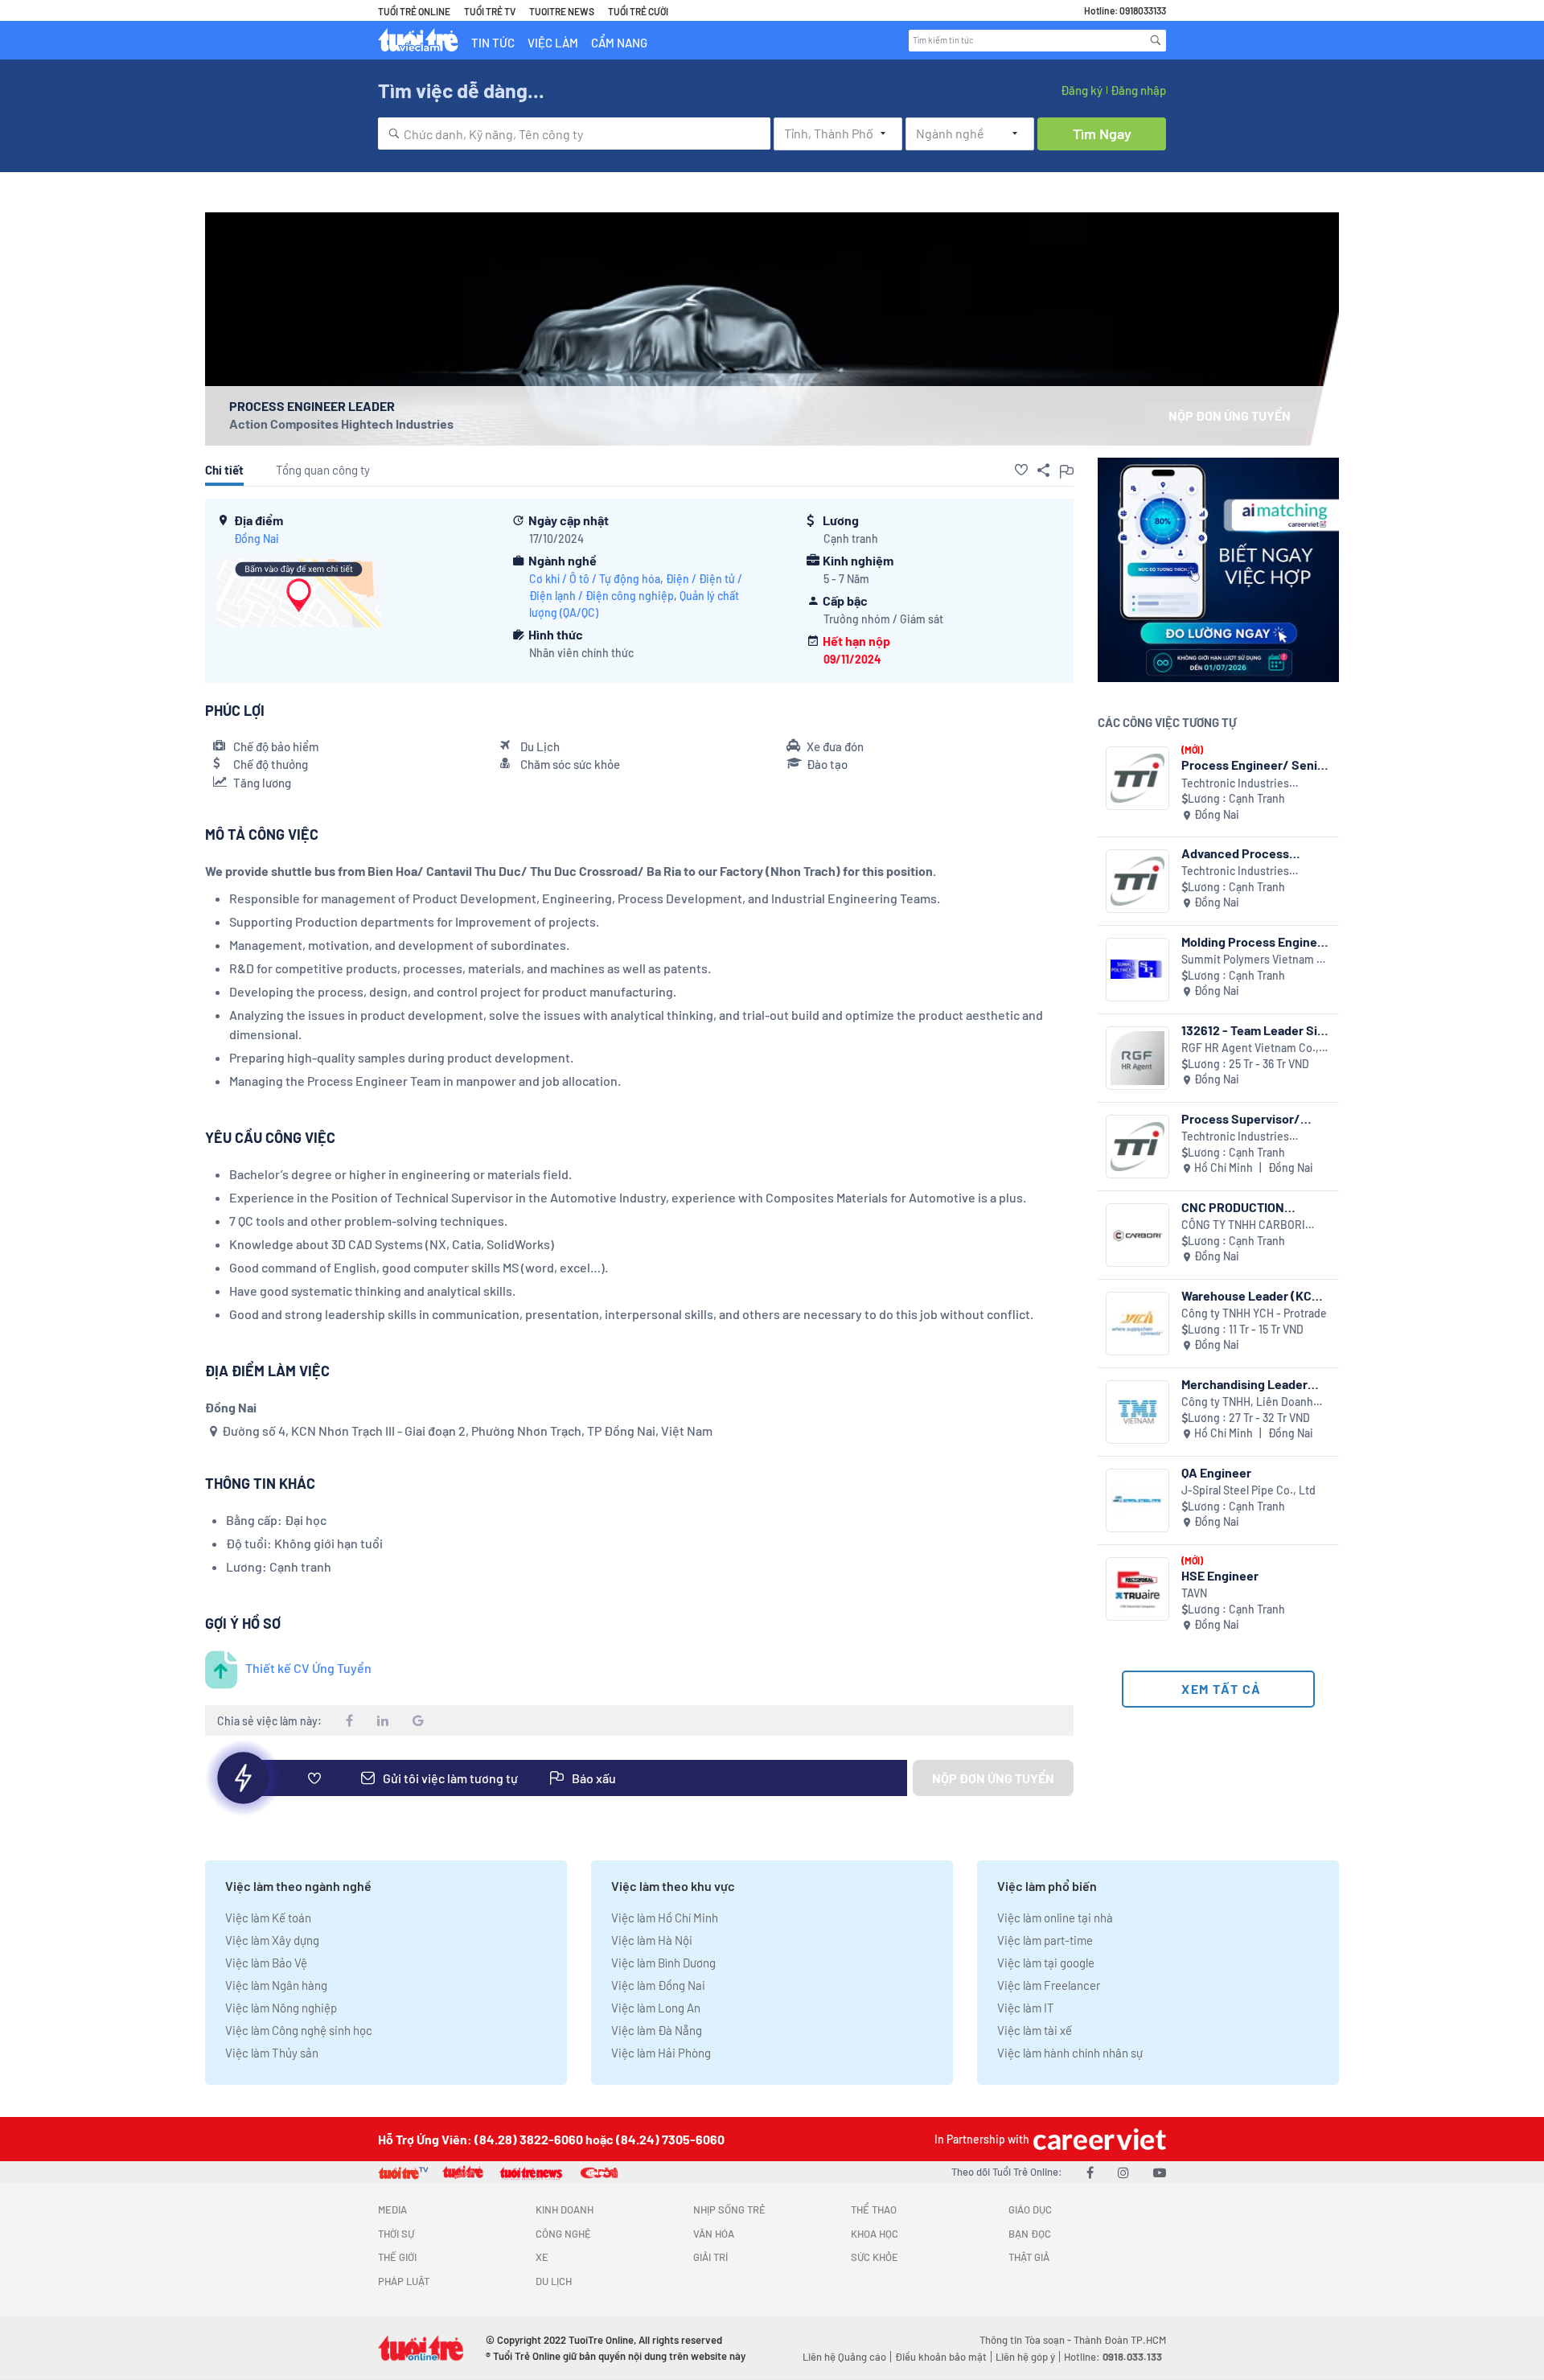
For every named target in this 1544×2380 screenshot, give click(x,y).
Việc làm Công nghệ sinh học (299, 2030)
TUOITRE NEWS (562, 11)
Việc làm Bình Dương (663, 1963)
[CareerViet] (1098, 2139)
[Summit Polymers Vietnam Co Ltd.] (1137, 970)
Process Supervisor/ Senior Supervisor (1241, 1118)
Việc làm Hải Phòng (661, 2053)
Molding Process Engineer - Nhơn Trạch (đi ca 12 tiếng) (1255, 941)
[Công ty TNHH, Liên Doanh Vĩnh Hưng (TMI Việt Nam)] (1137, 1412)
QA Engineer (1216, 1472)
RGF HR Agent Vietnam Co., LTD (1250, 1048)
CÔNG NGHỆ (563, 2234)
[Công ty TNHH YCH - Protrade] (1137, 1324)
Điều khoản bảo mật (941, 2357)
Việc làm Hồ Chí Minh (665, 1918)
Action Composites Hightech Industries (341, 423)
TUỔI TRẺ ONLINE (414, 11)
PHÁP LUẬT (404, 2281)
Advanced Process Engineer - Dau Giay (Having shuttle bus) (1239, 853)
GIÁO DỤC (1030, 2209)
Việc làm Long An (656, 2008)
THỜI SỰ (396, 2234)
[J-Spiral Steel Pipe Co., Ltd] (1137, 1500)
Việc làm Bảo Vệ (266, 1963)
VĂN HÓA (714, 2234)
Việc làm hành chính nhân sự (1070, 2053)
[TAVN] (1137, 1589)
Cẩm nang (619, 43)
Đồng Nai (257, 538)
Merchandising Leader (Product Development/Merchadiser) (1256, 1384)
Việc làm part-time (1045, 1940)
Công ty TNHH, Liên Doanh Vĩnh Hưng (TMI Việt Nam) (1247, 1402)
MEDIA (392, 2209)
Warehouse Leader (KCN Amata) (1251, 1295)
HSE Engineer (1220, 1575)
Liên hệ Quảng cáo (844, 2357)
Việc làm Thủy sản (272, 2053)
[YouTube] (1160, 2172)
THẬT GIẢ (1029, 2257)
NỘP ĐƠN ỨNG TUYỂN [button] (1230, 415)
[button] (1021, 470)
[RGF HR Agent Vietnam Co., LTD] (1137, 1058)
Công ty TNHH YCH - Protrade (1254, 1313)
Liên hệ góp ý (1025, 2357)
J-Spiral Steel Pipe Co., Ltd (1248, 1490)
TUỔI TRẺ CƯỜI (638, 11)
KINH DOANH (565, 2209)
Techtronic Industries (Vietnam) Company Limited (1251, 784)
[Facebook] (1090, 2172)
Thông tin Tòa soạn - (1027, 2340)
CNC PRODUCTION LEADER (1233, 1207)
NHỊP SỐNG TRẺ (729, 2209)
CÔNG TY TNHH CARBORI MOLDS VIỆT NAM (1243, 1225)
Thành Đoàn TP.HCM (1120, 2340)
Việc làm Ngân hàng (276, 1985)
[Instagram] (1123, 2172)
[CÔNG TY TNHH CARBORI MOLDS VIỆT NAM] (1137, 1235)
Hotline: (1113, 2357)
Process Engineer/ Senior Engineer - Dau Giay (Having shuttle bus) (1255, 765)
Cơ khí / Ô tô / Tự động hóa (595, 579)
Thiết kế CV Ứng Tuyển (308, 1668)
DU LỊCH (554, 2281)
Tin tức (493, 43)
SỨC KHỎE (875, 2257)
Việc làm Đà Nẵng (657, 2030)
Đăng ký (1082, 90)
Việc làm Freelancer (1049, 1985)
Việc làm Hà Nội (652, 1940)
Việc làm (553, 43)
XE (542, 2257)
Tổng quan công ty (323, 470)
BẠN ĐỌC (1030, 2234)
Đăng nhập (1138, 90)
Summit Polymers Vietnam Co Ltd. (1256, 960)
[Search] (1156, 40)
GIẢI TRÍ (710, 2257)
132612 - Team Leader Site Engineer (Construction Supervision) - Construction (1255, 1030)
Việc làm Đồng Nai (658, 1985)
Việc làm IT (1026, 2008)
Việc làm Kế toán (268, 1918)
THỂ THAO (874, 2209)
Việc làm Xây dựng (272, 1940)
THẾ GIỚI (397, 2257)
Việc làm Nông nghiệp (281, 2008)
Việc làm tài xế (1035, 2030)
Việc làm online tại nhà (1055, 1918)
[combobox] (574, 134)
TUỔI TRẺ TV (490, 11)
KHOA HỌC (875, 2234)
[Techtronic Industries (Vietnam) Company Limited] (1137, 778)
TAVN (1194, 1593)
